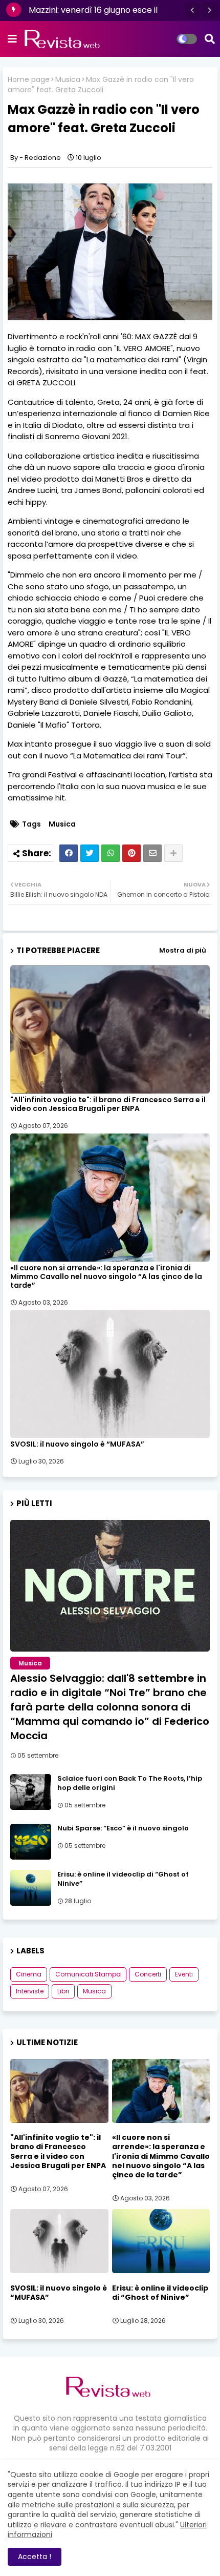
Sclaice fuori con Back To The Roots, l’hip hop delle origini (130, 1783)
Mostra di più (183, 950)
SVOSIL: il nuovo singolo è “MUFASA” (77, 1444)
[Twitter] (90, 853)
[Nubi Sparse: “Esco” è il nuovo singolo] (31, 1842)
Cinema (29, 1974)
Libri (63, 1991)
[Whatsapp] (111, 853)
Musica (68, 80)
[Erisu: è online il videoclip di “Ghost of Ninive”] (31, 1888)
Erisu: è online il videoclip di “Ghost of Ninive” (123, 1879)
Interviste (30, 1991)
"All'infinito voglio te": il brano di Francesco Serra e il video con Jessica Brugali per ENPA (108, 1104)
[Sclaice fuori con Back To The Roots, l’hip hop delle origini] (31, 1792)
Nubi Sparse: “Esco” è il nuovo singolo (123, 1828)
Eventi (184, 1974)
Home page (29, 80)
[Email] (152, 853)
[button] (192, 10)
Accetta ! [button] (35, 2557)
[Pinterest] (131, 853)
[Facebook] (69, 853)
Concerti (148, 1974)
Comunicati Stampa (88, 1974)
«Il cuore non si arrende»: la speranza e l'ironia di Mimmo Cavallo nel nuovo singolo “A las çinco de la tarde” (106, 1277)
